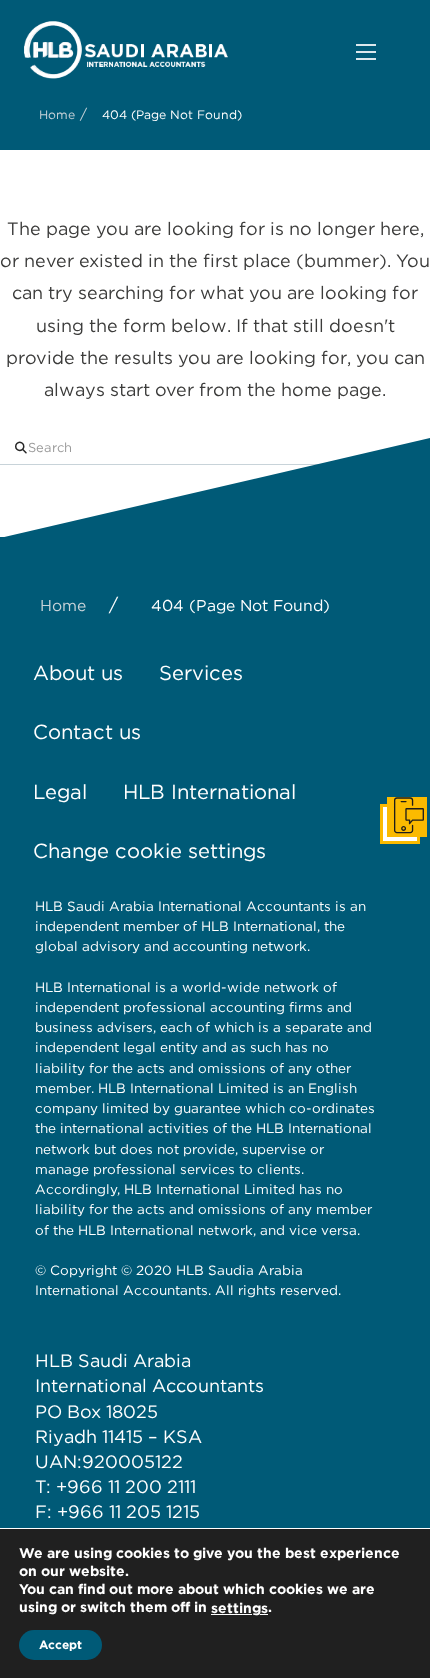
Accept (60, 1644)
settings (239, 1608)
